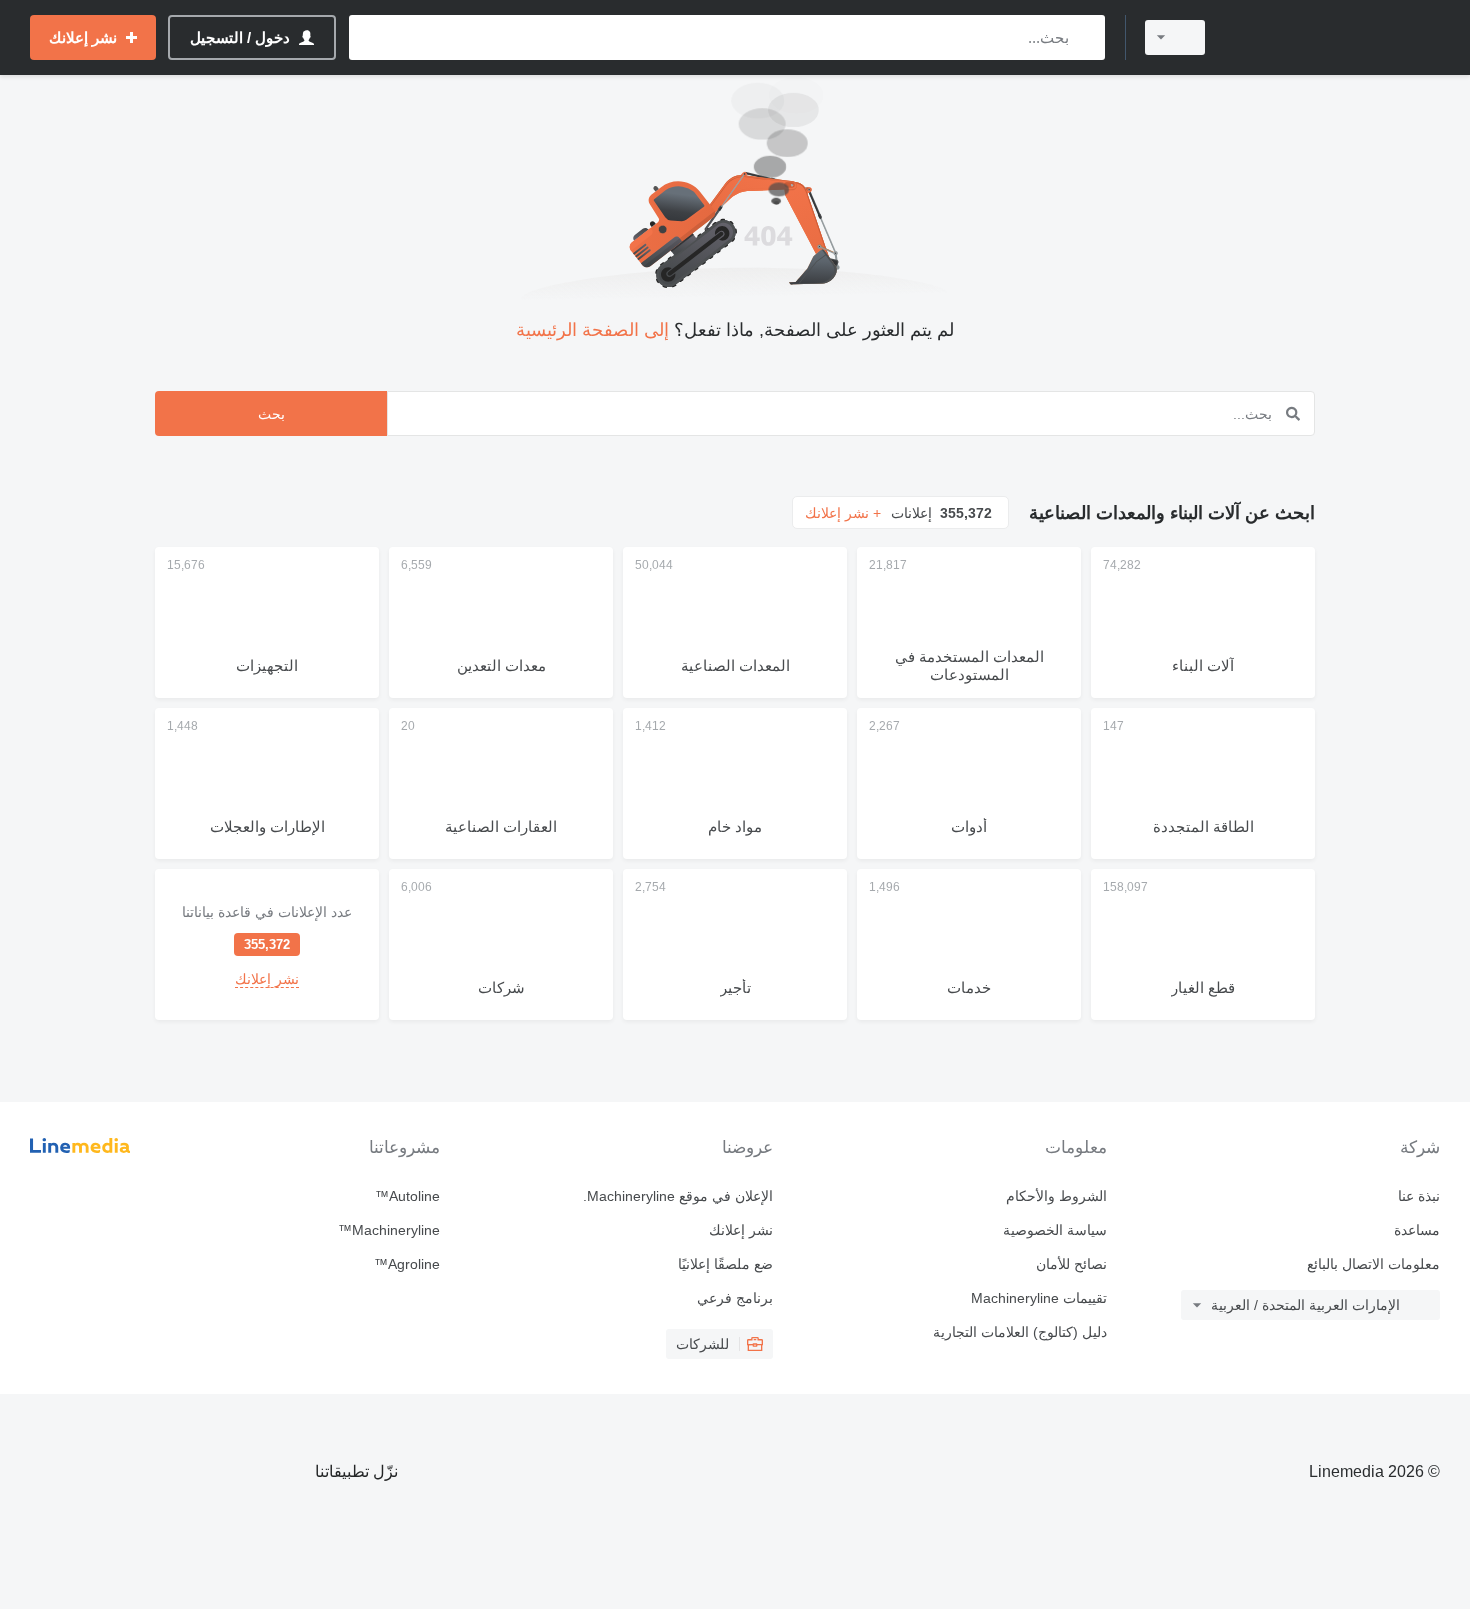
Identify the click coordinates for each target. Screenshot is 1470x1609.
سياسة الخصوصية (1054, 1230)
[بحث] (1085, 37)
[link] (267, 944)
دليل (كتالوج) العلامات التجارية (1019, 1332)
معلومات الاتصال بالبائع (1373, 1264)
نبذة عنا (1419, 1196)
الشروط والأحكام (1056, 1196)
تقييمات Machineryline (1038, 1298)
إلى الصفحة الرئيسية (592, 330)
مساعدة (1417, 1230)
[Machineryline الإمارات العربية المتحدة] (1335, 37)
